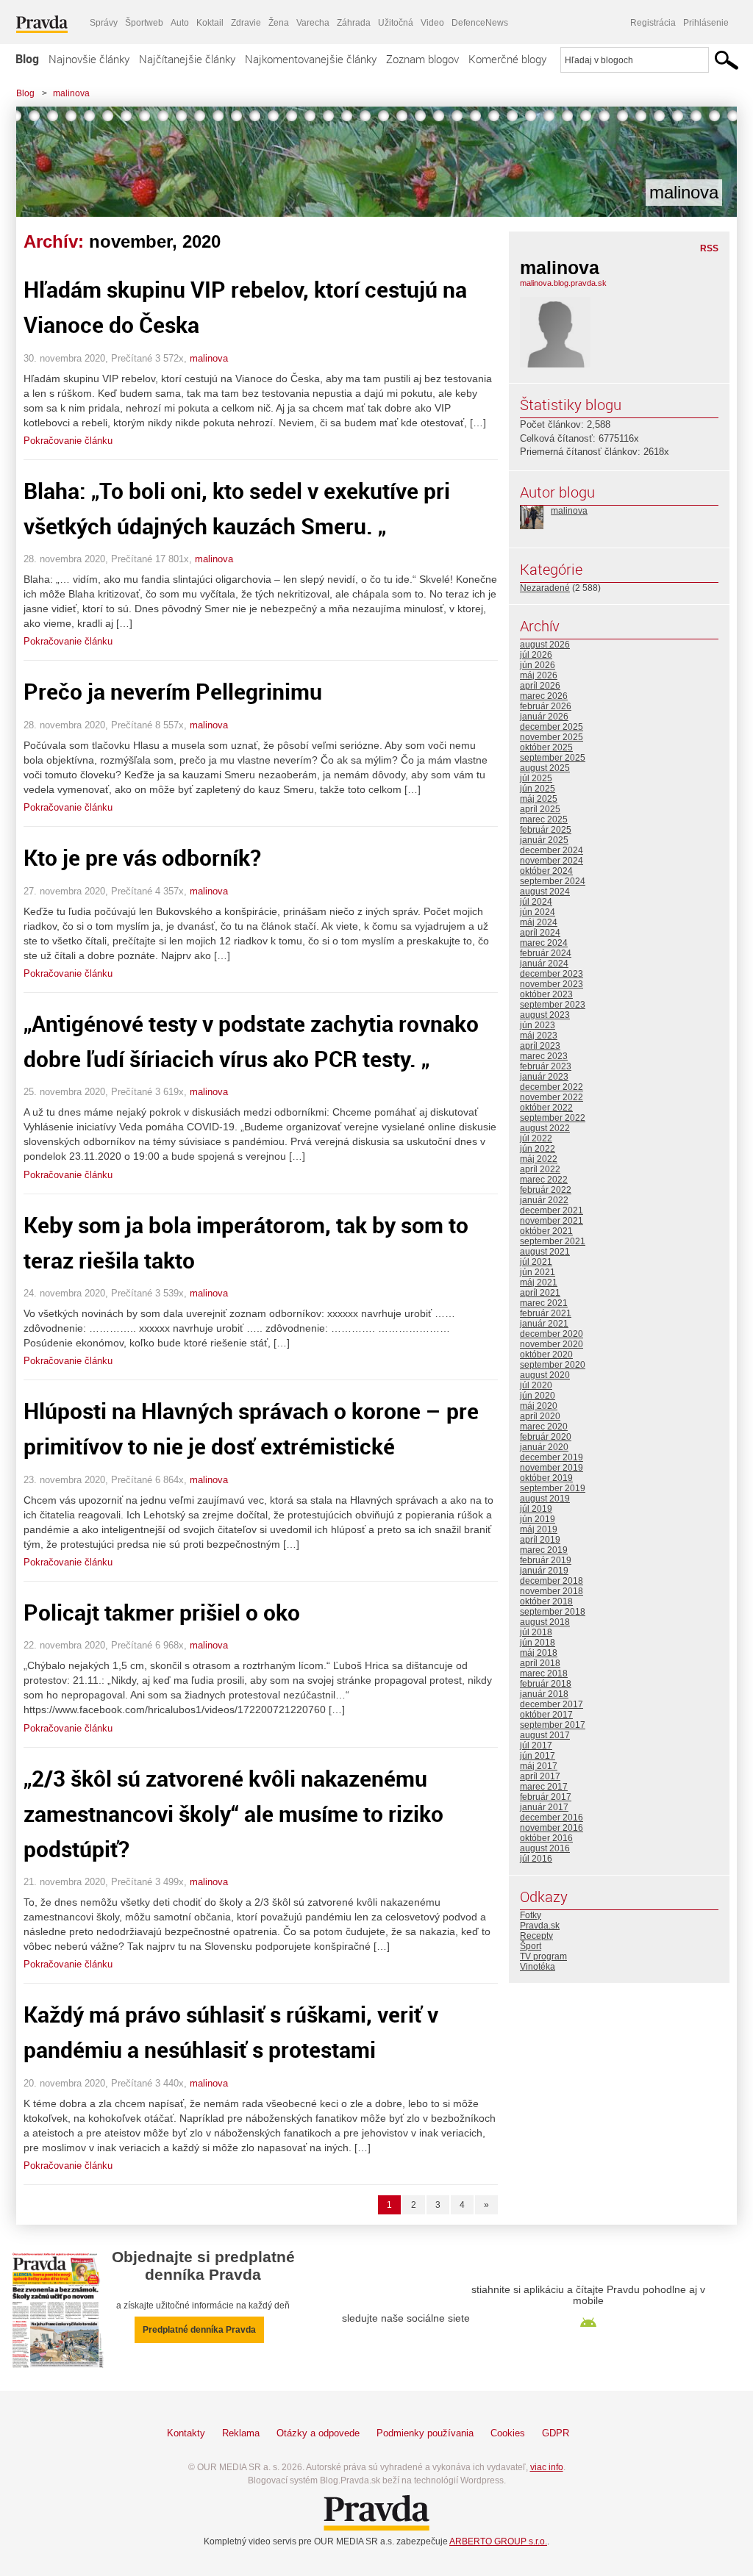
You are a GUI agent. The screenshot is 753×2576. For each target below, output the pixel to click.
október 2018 (546, 1601)
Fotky (531, 1915)
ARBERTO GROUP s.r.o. (498, 2541)
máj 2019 (539, 1529)
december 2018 (552, 1581)
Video (432, 23)
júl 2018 (536, 1632)
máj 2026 (539, 675)
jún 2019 (538, 1519)
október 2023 (546, 994)
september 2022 (553, 1118)
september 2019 (553, 1488)
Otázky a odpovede (318, 2433)
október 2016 (546, 1838)
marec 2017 (544, 1787)
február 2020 (546, 1437)
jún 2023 (538, 1025)
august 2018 (545, 1622)
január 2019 (544, 1571)
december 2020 (552, 1334)
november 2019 (552, 1468)
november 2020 (552, 1344)
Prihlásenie (706, 23)
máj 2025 (539, 799)
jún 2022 (538, 1149)
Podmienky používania (425, 2433)
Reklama (241, 2433)
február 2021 (546, 1313)
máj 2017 (539, 1766)
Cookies (508, 2433)
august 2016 (545, 1848)
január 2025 (544, 840)
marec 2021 (544, 1303)
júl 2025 (536, 778)
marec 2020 (544, 1427)
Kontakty (186, 2433)
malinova (71, 93)
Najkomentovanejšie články (311, 59)
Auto (180, 23)
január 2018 (544, 1694)
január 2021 (544, 1324)
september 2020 (553, 1365)
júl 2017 (536, 1746)
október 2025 (546, 747)
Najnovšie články (89, 59)
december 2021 (552, 1210)
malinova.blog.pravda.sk (563, 283)
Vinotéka (538, 1967)
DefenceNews (480, 23)
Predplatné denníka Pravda (199, 2330)
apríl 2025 (540, 809)
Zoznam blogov (422, 59)
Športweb (144, 23)
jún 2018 (538, 1643)
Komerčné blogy (507, 59)
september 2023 (553, 1005)
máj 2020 (539, 1406)
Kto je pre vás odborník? (142, 857)
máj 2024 (539, 922)
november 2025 (552, 737)
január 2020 (544, 1447)
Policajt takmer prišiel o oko (162, 1612)
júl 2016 (536, 1859)
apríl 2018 (540, 1663)
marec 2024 (544, 943)
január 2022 (544, 1200)
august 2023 (545, 1015)
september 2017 (553, 1725)
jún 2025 (538, 789)
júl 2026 (536, 655)
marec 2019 (544, 1550)
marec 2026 (544, 696)
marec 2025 (544, 819)
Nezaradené (545, 588)
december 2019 (552, 1457)
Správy (104, 23)
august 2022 (545, 1128)
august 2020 (545, 1375)
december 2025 (552, 727)
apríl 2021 (540, 1293)
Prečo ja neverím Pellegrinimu (173, 691)
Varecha (313, 23)
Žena (279, 23)
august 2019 (545, 1499)
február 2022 (546, 1190)
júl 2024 (536, 902)
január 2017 (544, 1807)
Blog (27, 59)
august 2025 (545, 768)
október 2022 (546, 1108)
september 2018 (553, 1612)
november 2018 (552, 1591)
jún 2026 (538, 665)
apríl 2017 (540, 1776)
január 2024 (544, 964)
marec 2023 (544, 1056)
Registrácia (653, 23)
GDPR (556, 2433)
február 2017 (546, 1797)
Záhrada (354, 23)
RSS (709, 248)
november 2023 (552, 984)
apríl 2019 (540, 1540)
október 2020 (546, 1355)
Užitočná (396, 23)
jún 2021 (538, 1272)
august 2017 (545, 1735)
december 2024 (552, 850)
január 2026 (544, 717)
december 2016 (552, 1818)
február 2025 (546, 830)
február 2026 (546, 706)
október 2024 (546, 871)
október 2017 (546, 1715)
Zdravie (246, 23)
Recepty (536, 1936)
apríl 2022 (540, 1169)
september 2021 (553, 1241)
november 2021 (552, 1221)
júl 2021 (536, 1262)
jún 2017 (538, 1756)
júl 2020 (536, 1385)
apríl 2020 (540, 1416)
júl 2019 (536, 1509)
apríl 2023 (540, 1046)
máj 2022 (539, 1159)
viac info (547, 2467)
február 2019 (546, 1560)
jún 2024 (538, 912)
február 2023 (546, 1066)
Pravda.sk (540, 1926)
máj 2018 (539, 1653)
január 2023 (544, 1077)
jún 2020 (538, 1396)
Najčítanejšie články (187, 59)
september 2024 (553, 881)
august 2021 (545, 1252)
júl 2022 (536, 1138)
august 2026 (545, 645)
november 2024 (552, 861)
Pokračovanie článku (68, 441)
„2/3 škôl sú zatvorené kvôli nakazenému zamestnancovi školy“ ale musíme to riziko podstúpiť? (233, 1813)
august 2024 (545, 891)
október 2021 (546, 1231)
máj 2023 (539, 1036)
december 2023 (552, 974)
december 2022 (552, 1087)
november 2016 (552, 1828)
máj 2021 (539, 1282)
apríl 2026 (540, 686)
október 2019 (546, 1478)
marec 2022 (544, 1180)
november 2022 (552, 1097)
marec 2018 (544, 1673)
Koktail (210, 23)
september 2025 (553, 758)
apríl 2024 (540, 933)
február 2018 (546, 1684)
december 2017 (552, 1704)
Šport (531, 1946)
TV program (543, 1956)
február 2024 (546, 953)
